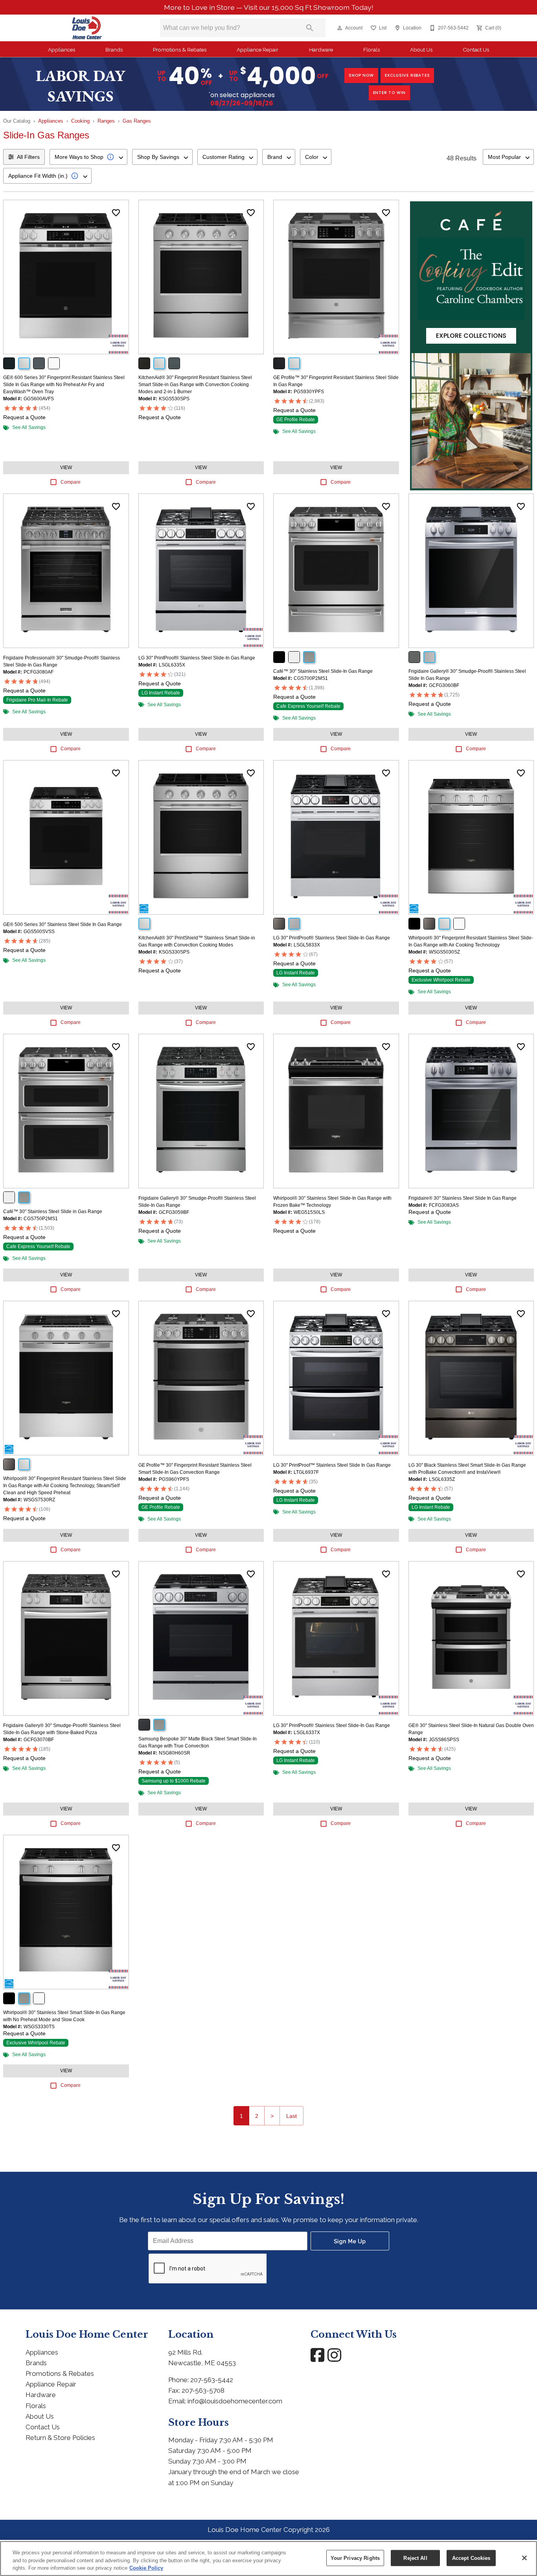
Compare (71, 482)
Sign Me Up (350, 2241)
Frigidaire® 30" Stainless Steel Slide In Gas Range (463, 1198)
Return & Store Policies (60, 2438)
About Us (421, 50)
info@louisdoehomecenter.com (235, 2401)
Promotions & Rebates (180, 50)
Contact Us (476, 50)
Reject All (415, 2558)
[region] (268, 2559)
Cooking (80, 121)
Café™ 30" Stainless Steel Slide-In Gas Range (323, 671)
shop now (361, 75)
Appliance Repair (257, 50)
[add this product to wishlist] (116, 213)
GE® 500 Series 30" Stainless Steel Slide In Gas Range (63, 924)
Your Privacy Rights (355, 2558)
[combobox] (88, 157)
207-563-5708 (203, 2390)
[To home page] (87, 28)
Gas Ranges (137, 121)
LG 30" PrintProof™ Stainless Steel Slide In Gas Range (332, 1465)
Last (291, 2116)
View (66, 468)
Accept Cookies (471, 2558)
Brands (114, 50)
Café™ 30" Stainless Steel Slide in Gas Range (53, 1212)
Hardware (321, 50)
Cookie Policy (146, 2568)
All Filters (28, 157)
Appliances (62, 50)
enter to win (390, 93)
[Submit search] (310, 28)
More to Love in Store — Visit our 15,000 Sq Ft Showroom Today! (269, 7)
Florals (371, 50)
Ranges (106, 121)
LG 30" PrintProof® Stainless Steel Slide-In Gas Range (197, 658)
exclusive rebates (407, 75)
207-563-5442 (212, 2380)
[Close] (524, 2558)
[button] (340, 28)
